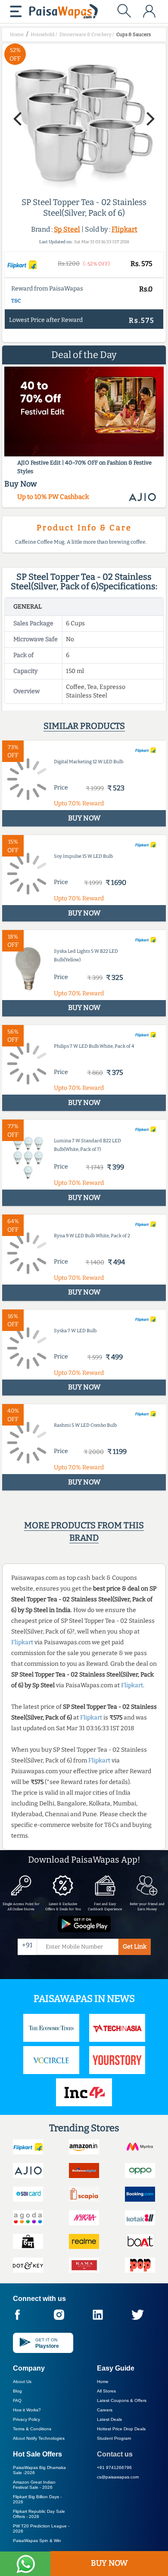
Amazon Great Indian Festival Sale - (34, 2485)
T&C (16, 301)
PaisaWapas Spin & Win (37, 2541)
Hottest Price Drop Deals (121, 2429)
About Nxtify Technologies (39, 2438)
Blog (17, 2391)
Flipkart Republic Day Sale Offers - (39, 2514)
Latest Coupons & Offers (122, 2400)
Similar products (84, 726)
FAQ (17, 2400)
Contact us (115, 2454)
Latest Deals (109, 2419)
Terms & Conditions (32, 2429)
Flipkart (124, 229)
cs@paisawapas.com (118, 2477)
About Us (22, 2382)
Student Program (114, 2438)
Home (103, 2382)
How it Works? (27, 2410)
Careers (105, 2410)
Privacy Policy (26, 2419)
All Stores (106, 2391)
